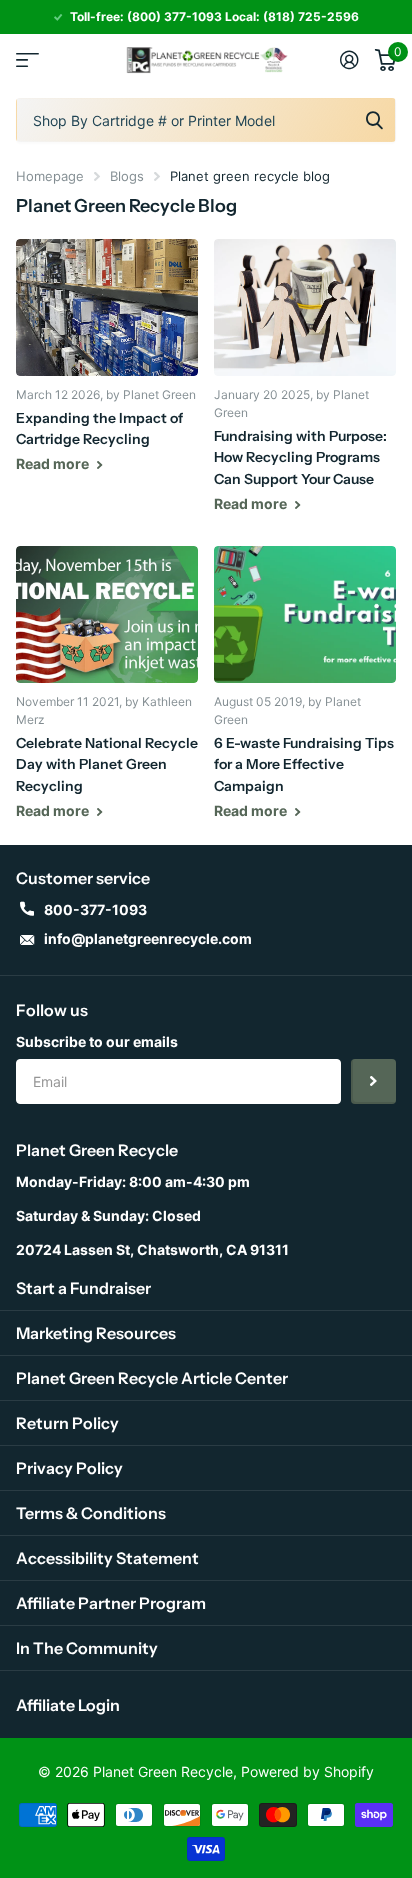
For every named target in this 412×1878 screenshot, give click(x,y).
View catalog (27, 59)
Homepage (50, 176)
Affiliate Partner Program (111, 1603)
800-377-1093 (95, 909)
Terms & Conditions (91, 1513)
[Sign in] (349, 60)
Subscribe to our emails (97, 1041)
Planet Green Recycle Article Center (152, 1378)
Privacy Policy (69, 1468)
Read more (54, 463)
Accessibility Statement (107, 1558)
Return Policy (67, 1423)
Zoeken (374, 120)
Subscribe (373, 1081)
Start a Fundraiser (83, 1288)
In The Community (87, 1648)
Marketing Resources (96, 1333)
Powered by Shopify (307, 1771)
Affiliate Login (68, 1705)
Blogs (127, 176)
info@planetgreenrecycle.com (148, 938)
